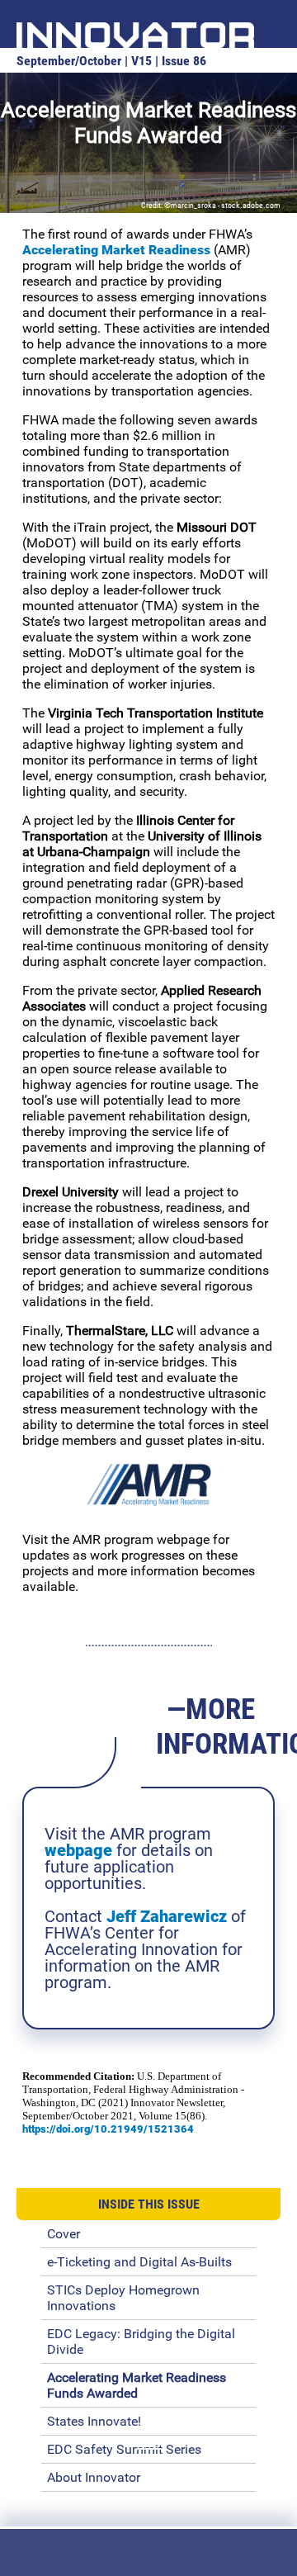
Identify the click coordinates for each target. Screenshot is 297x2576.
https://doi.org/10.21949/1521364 (108, 2129)
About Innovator (94, 2477)
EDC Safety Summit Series (124, 2449)
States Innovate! (94, 2421)
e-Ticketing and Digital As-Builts (139, 2262)
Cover (64, 2234)
